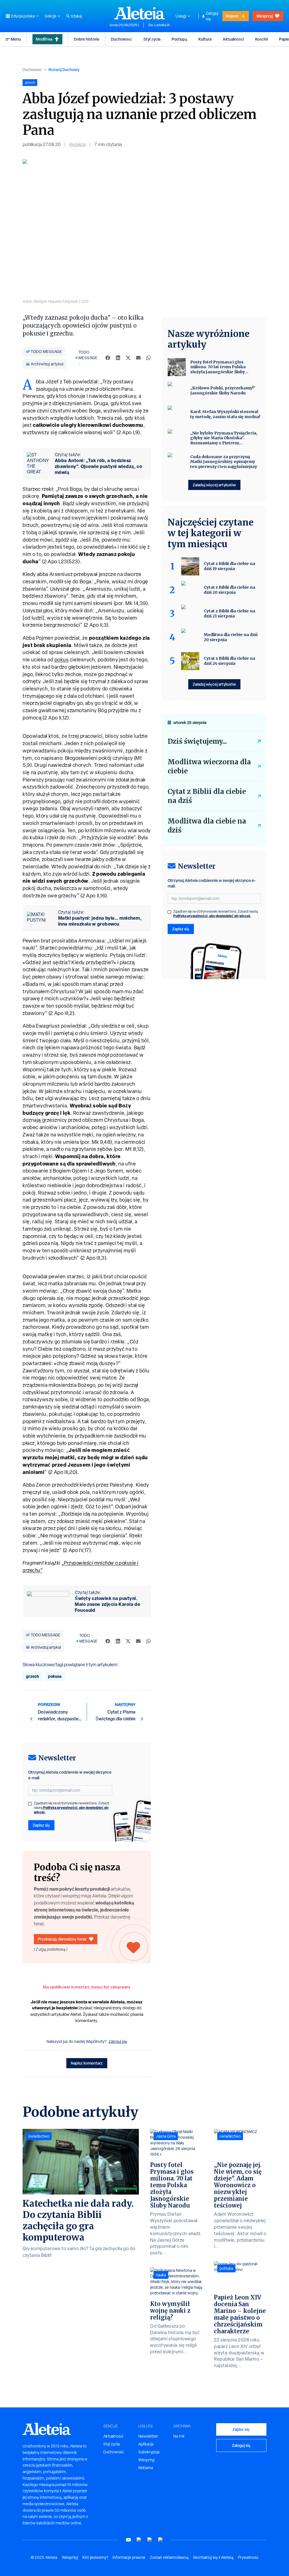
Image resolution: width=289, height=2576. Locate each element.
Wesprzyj (264, 16)
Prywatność (248, 2557)
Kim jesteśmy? (95, 2557)
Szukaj (76, 16)
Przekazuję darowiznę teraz (62, 1939)
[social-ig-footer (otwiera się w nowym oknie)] (161, 2540)
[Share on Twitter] (128, 358)
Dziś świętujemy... (197, 741)
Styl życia (152, 39)
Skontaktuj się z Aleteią (213, 2557)
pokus (62, 660)
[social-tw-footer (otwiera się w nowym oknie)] (150, 2540)
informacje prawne (129, 2557)
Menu (16, 39)
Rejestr (232, 16)
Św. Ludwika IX (159, 25)
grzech (32, 1676)
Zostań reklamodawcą (169, 2557)
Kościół (261, 39)
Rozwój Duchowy (64, 69)
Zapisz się (41, 1825)
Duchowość (121, 39)
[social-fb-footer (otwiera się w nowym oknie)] (139, 2540)
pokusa (55, 1676)
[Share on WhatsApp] (148, 358)
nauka (161, 2275)
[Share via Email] (138, 358)
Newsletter (148, 2436)
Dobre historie (87, 39)
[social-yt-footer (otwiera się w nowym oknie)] (128, 2540)
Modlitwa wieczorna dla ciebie (209, 766)
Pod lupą (179, 39)
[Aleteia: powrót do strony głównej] (140, 13)
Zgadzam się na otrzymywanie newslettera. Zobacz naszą (72, 1808)
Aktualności (233, 39)
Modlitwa (44, 39)
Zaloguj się (212, 16)
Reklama (146, 2468)
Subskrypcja (149, 2452)
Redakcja (77, 144)
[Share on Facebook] (108, 358)
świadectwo (39, 2136)
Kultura (205, 39)
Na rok (179, 2436)
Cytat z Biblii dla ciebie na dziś (207, 796)
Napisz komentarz (87, 2063)
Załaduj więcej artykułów (214, 485)
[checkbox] (30, 1804)
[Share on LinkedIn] (118, 358)
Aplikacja (146, 2444)
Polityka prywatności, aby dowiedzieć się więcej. (71, 1810)
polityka (226, 2268)
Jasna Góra (166, 2136)
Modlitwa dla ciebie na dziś (207, 826)
